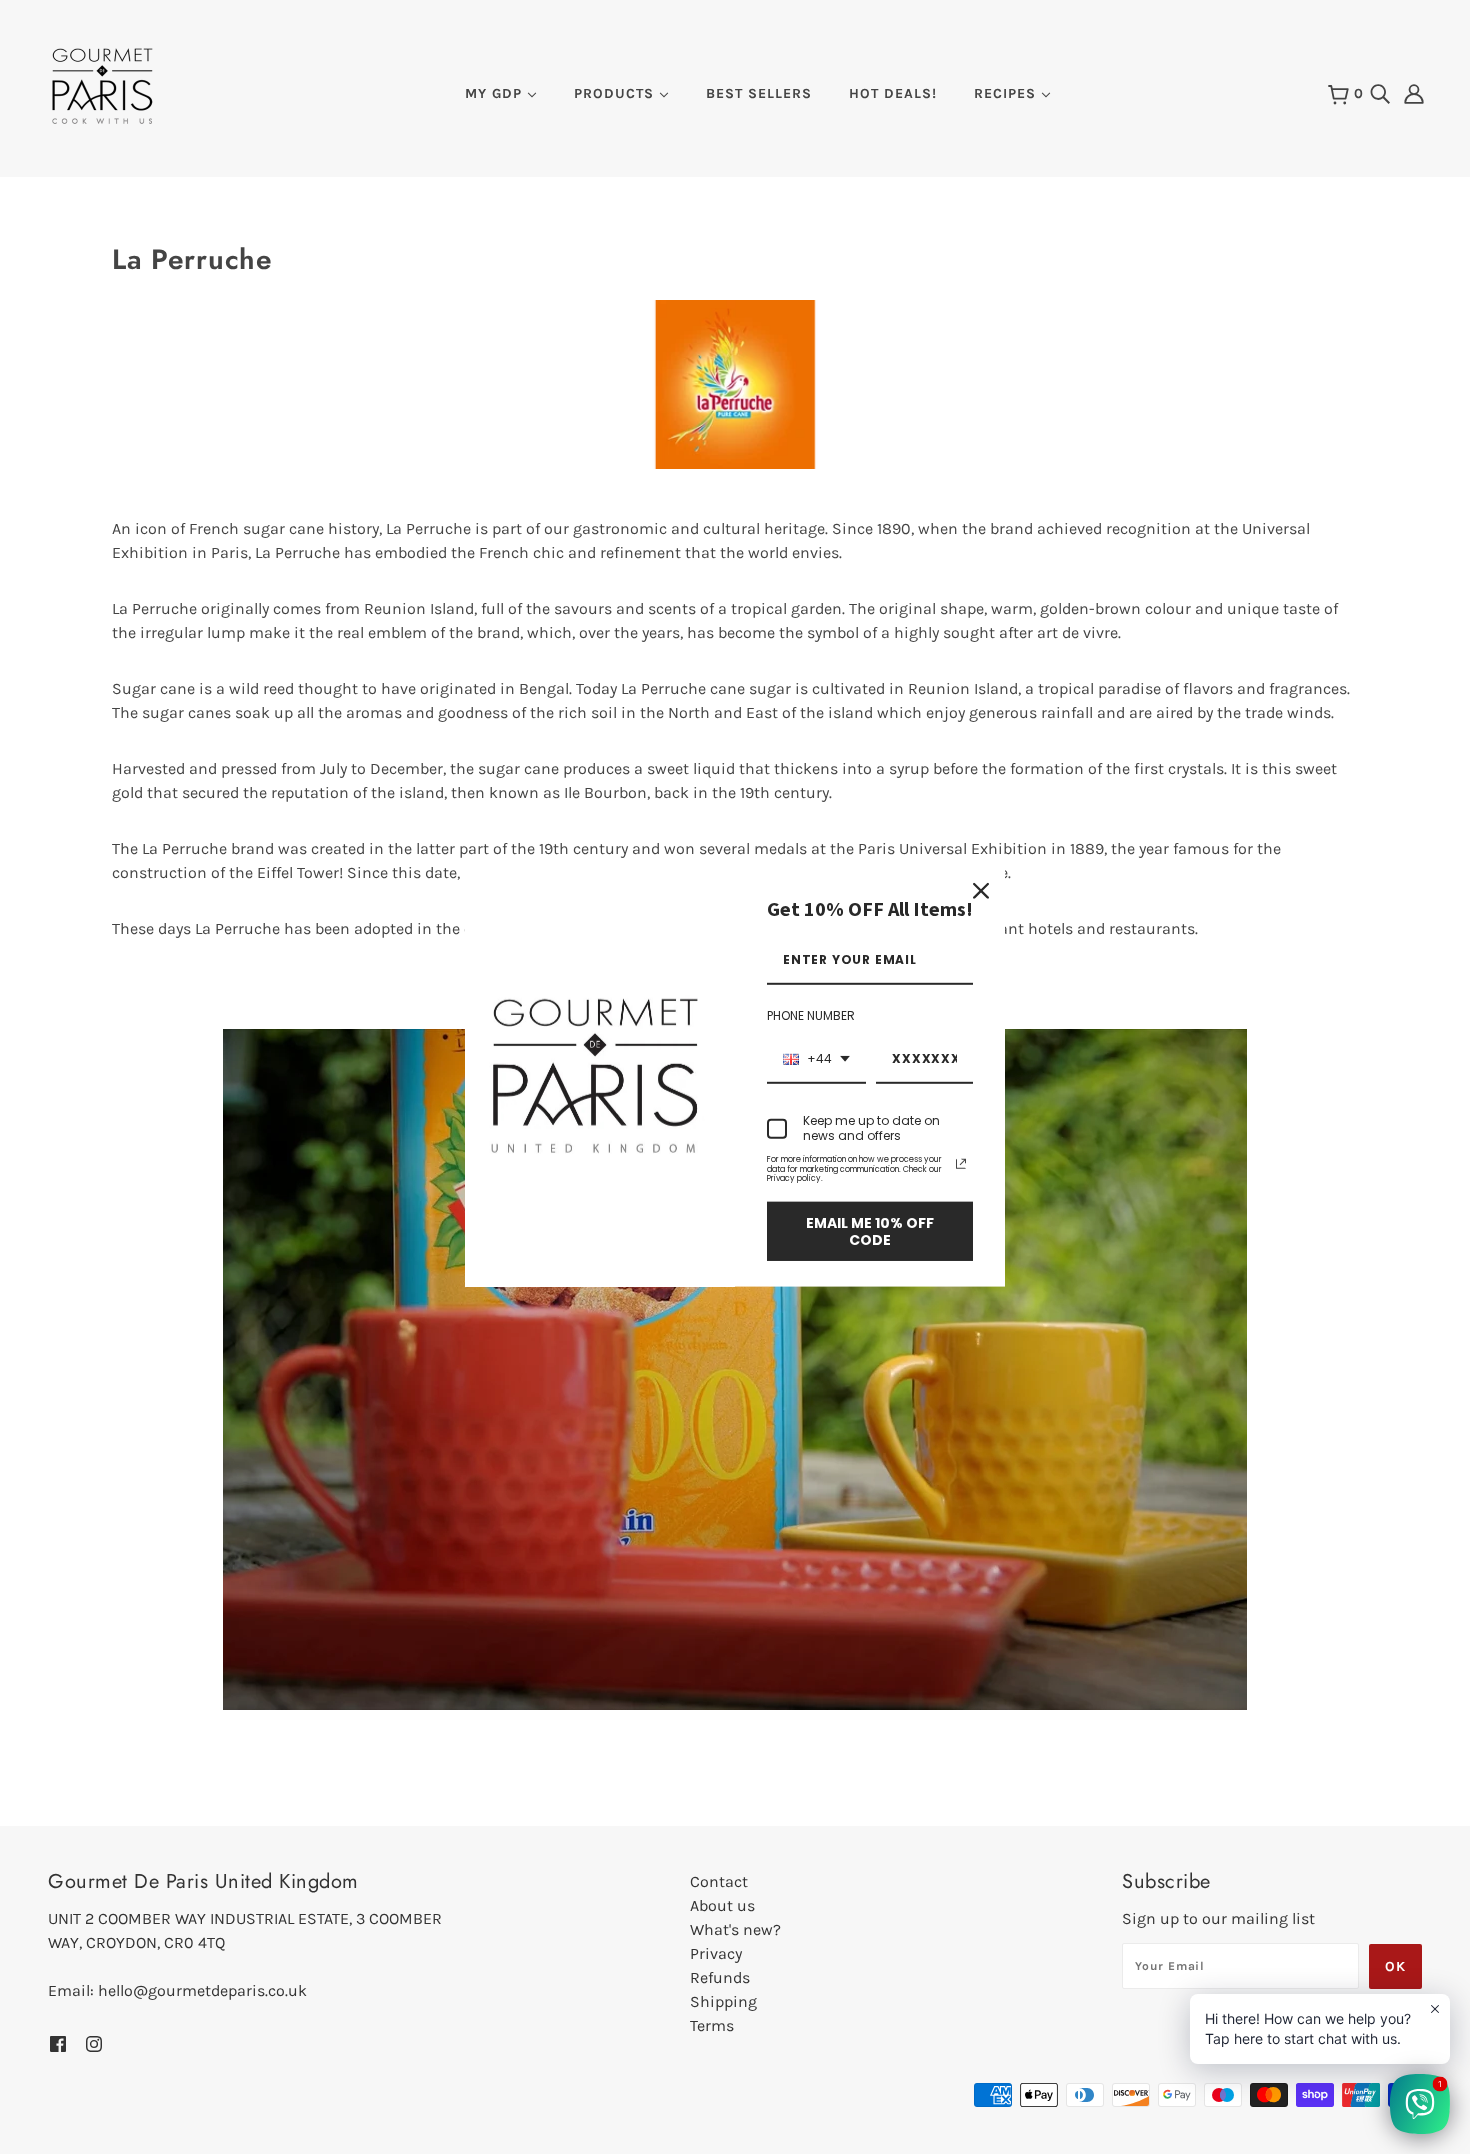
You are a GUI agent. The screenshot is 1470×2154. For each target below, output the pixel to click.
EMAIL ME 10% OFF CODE (870, 1231)
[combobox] (816, 1060)
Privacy (716, 1953)
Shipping (723, 2001)
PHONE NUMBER (811, 1015)
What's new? (735, 1929)
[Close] (981, 891)
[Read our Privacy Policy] (961, 1164)
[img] (1380, 92)
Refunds (720, 1977)
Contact (719, 1881)
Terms (712, 2025)
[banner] (102, 84)
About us (722, 1905)
